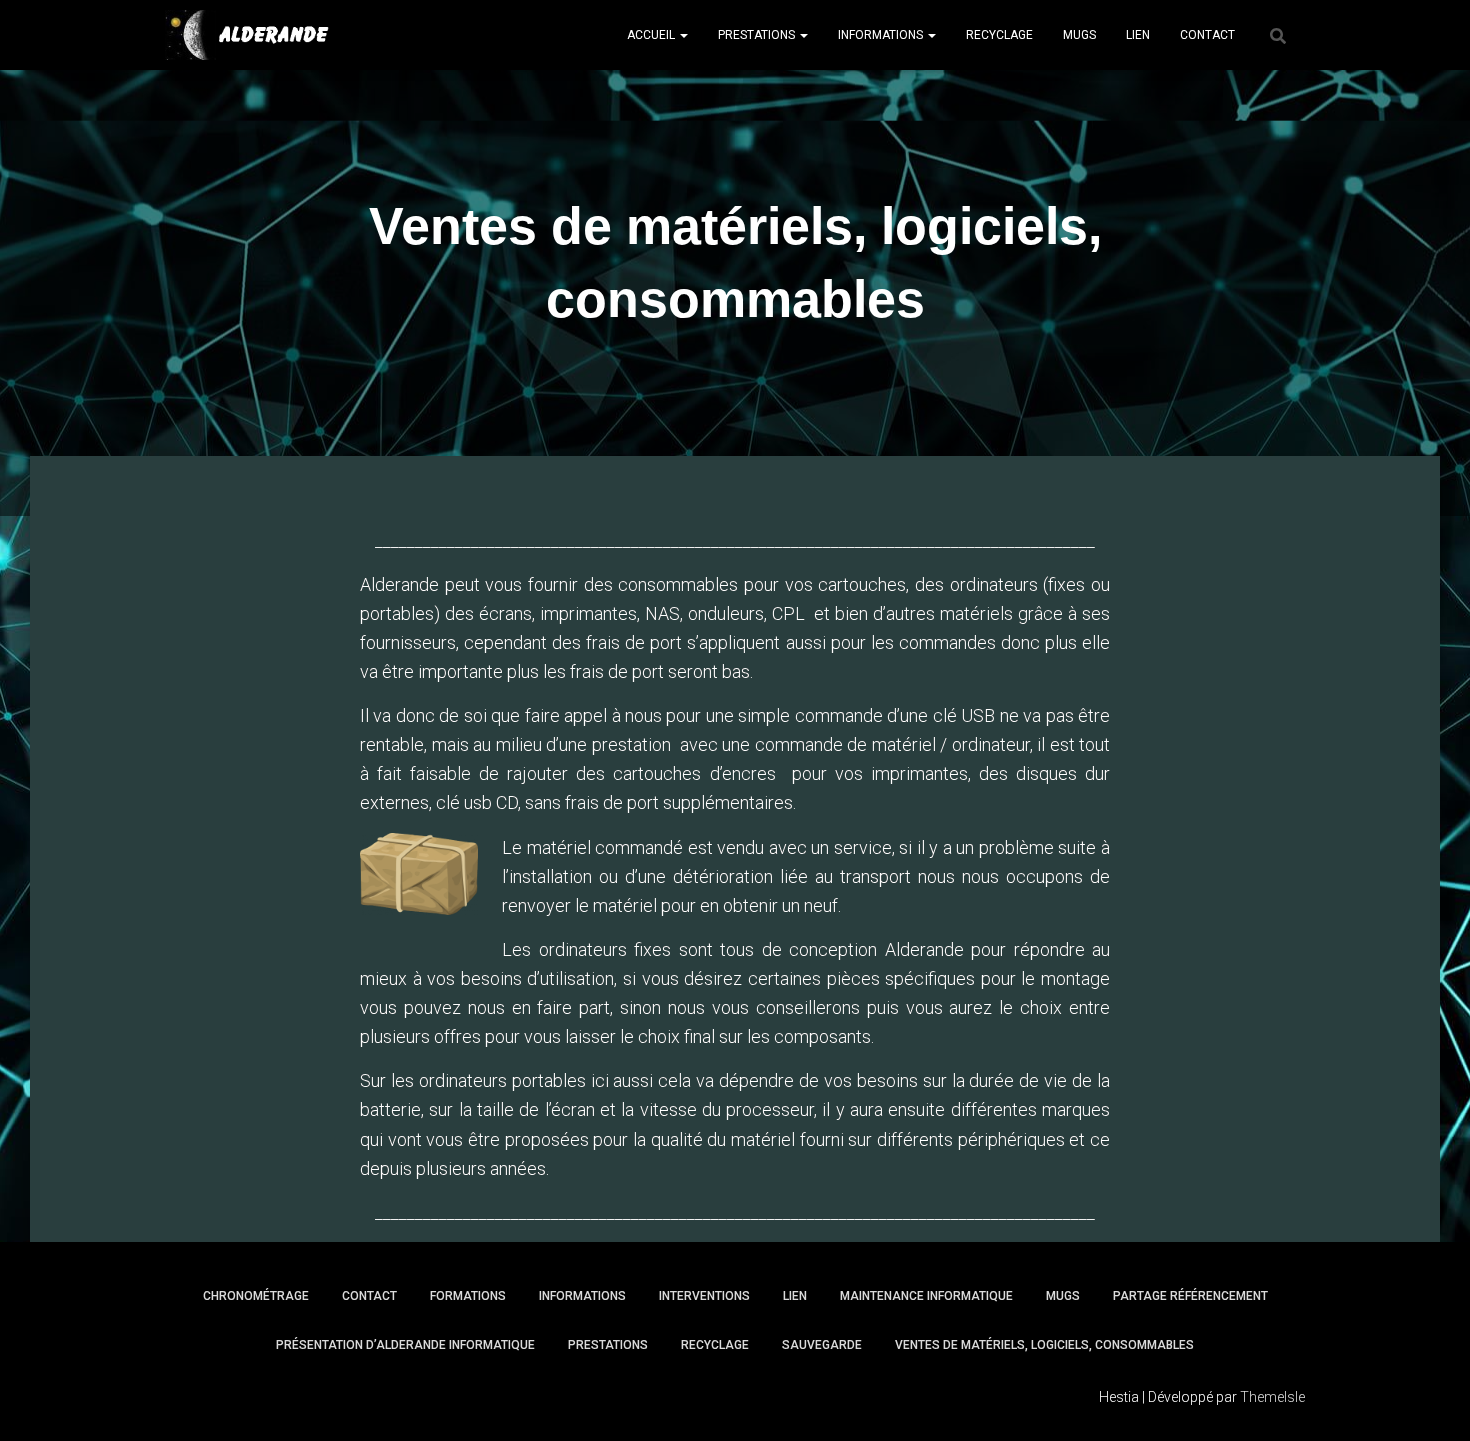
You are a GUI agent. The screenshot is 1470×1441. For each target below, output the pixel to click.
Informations (882, 35)
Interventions (704, 1296)
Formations (468, 1296)
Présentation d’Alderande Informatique (405, 1345)
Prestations (758, 35)
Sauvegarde (822, 1345)
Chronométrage (256, 1296)
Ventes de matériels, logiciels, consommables (1044, 1345)
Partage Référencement (1190, 1296)
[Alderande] (247, 35)
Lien (1138, 35)
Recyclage (999, 35)
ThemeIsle (1272, 1397)
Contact (1207, 35)
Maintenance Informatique (926, 1296)
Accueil (652, 35)
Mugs (1079, 35)
